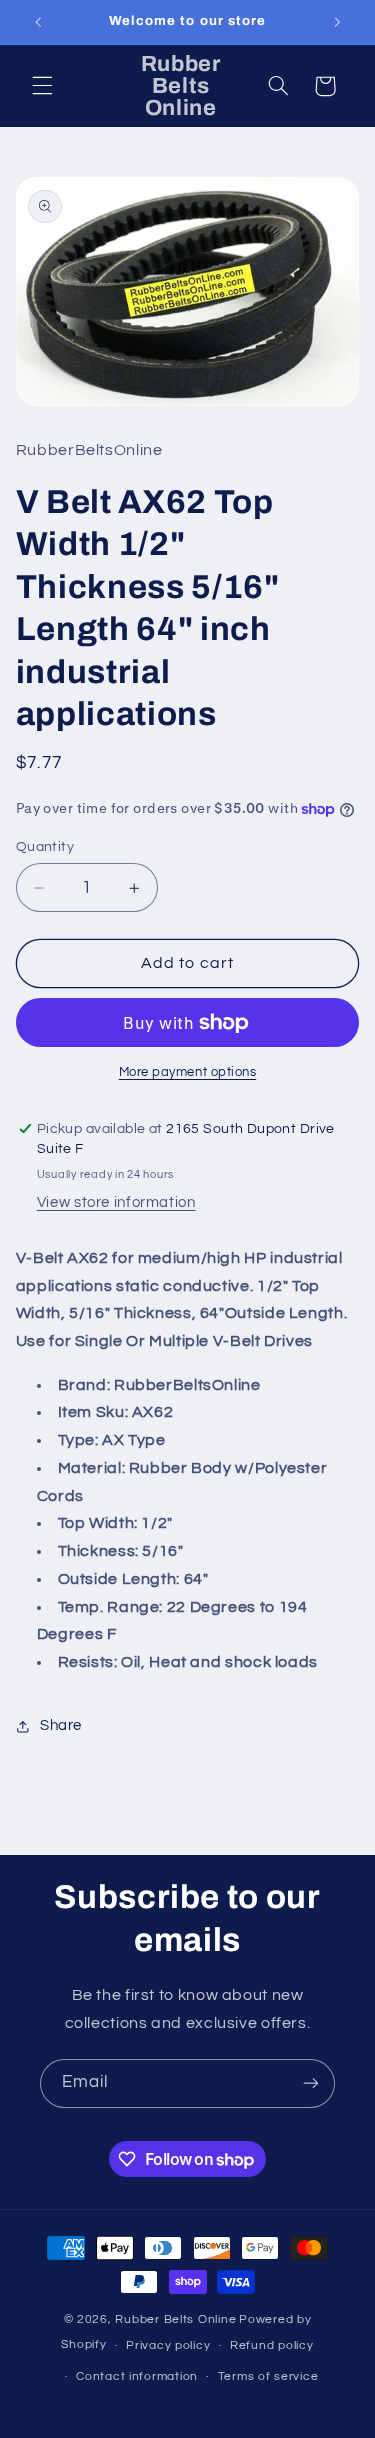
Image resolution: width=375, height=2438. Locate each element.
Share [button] (61, 1725)
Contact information (137, 2376)
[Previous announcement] (38, 22)
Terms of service (268, 2376)
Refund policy (272, 2345)
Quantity (45, 847)
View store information (116, 1202)
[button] (42, 86)
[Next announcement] (337, 22)
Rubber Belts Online (175, 2319)
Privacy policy (168, 2345)
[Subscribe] (311, 2083)
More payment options (188, 1072)
